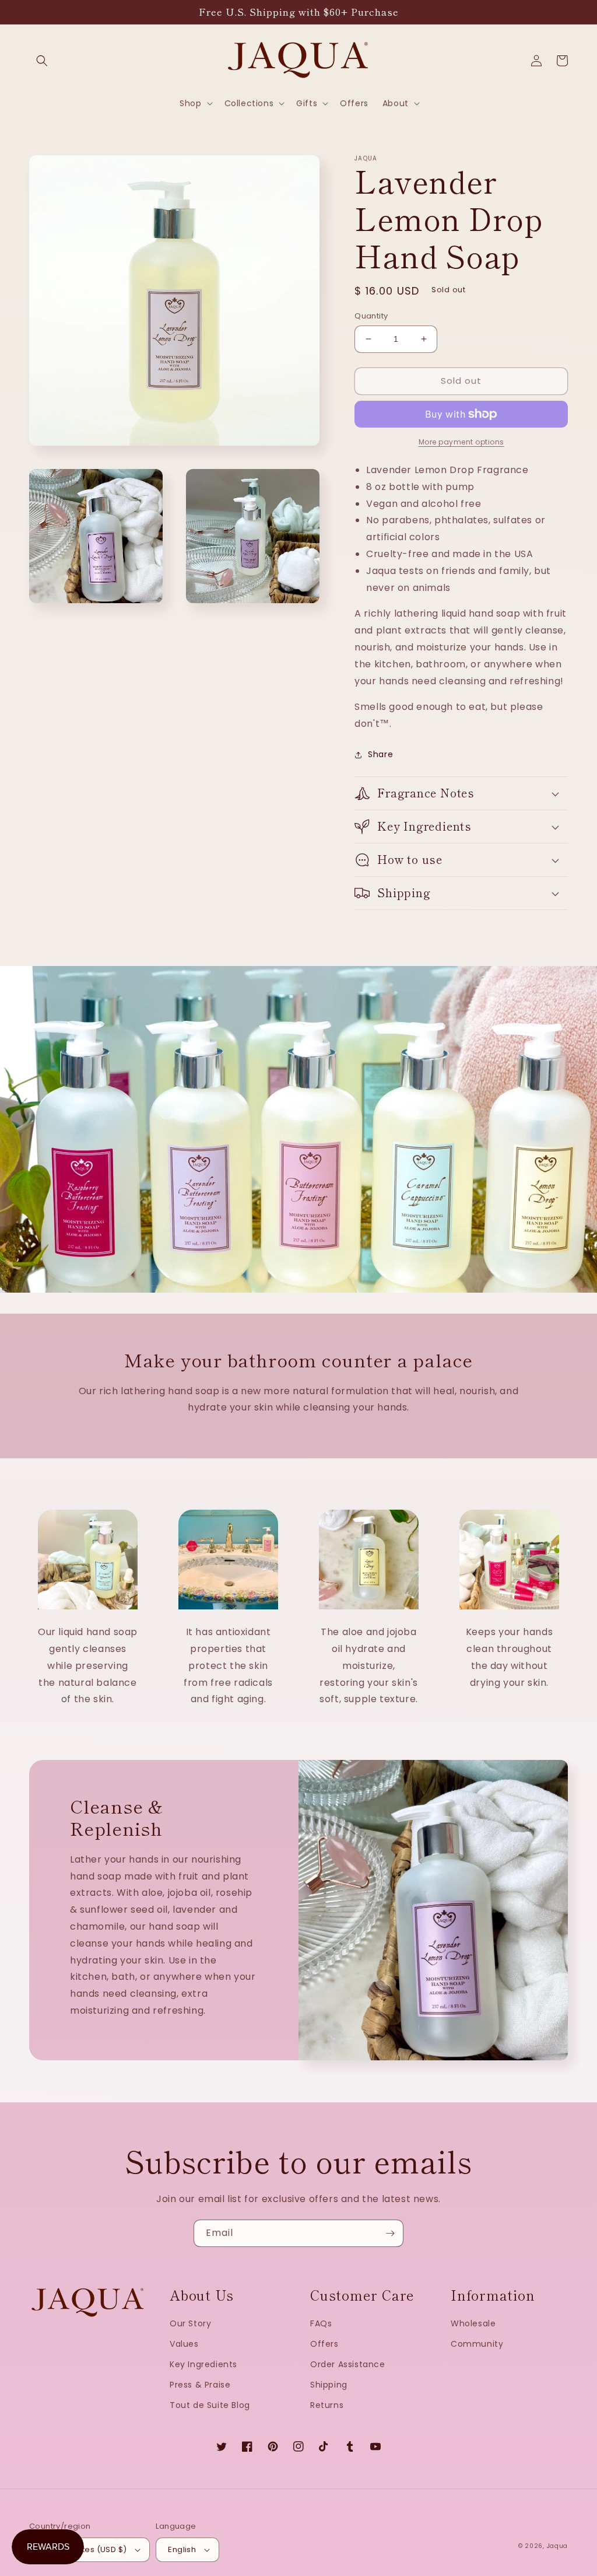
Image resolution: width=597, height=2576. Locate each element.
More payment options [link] (461, 442)
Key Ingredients (203, 2364)
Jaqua (558, 2546)
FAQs (321, 2323)
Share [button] (380, 754)
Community (477, 2344)
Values (184, 2344)
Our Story (190, 2323)
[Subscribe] (390, 2233)
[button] (42, 61)
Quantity (371, 316)
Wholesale (473, 2323)
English (182, 2549)
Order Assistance (348, 2364)
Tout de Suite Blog (210, 2405)
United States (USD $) (84, 2549)
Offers (324, 2344)
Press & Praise (200, 2385)
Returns (327, 2405)
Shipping (329, 2385)
